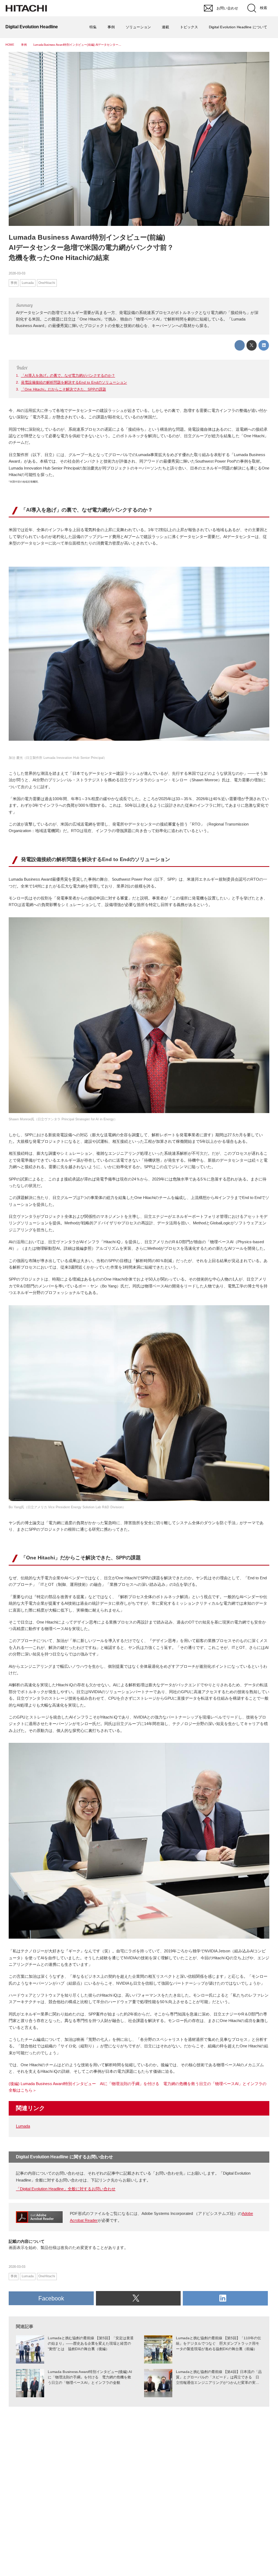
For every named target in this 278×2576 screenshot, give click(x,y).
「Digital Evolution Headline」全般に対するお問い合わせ (66, 2189)
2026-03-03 (17, 273)
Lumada (23, 2126)
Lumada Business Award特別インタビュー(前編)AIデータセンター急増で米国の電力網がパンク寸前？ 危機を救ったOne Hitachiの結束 (95, 247)
